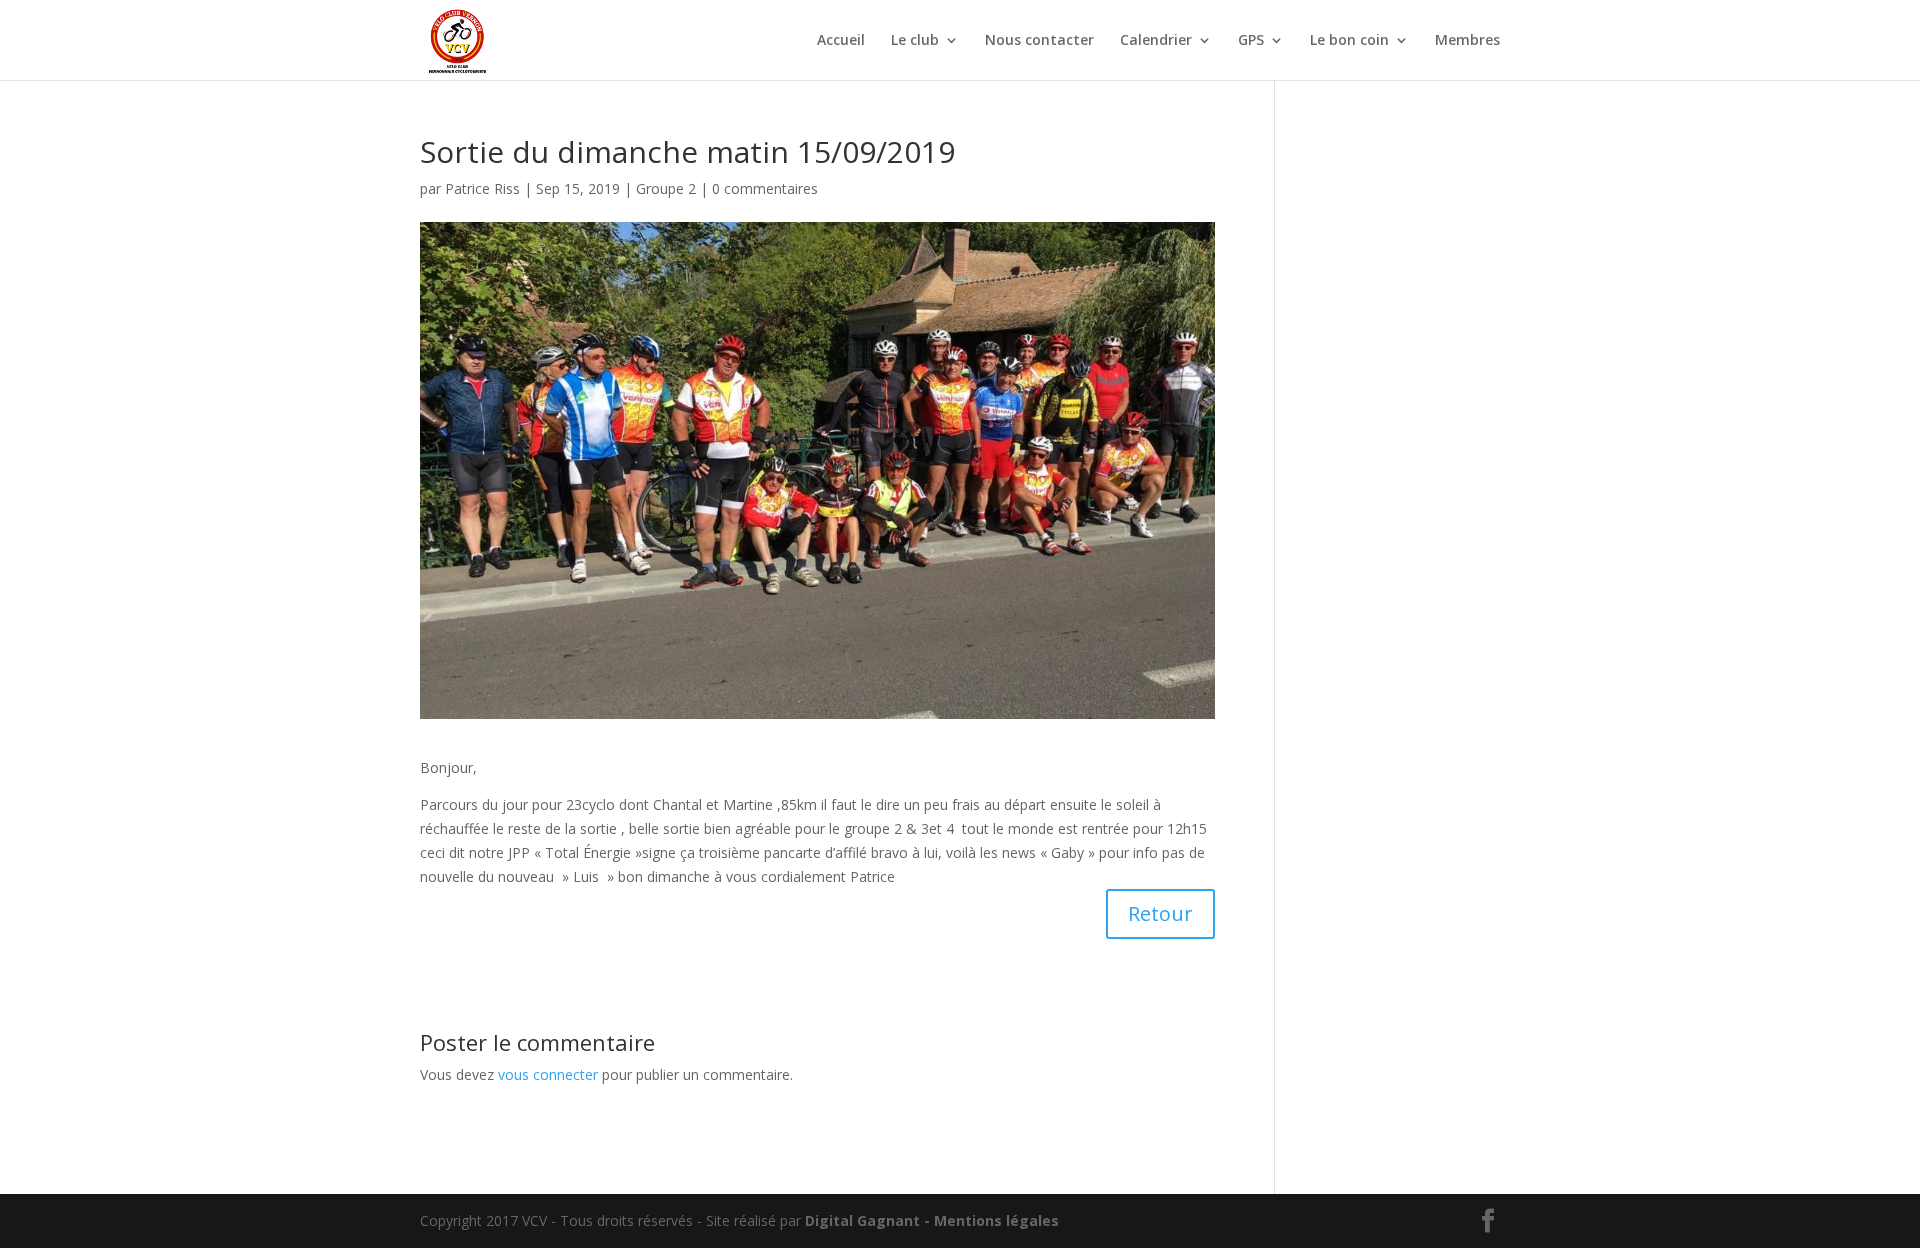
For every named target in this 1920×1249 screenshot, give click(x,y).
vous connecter (548, 1074)
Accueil (841, 41)
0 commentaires (765, 188)
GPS (1251, 41)
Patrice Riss (482, 188)
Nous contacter (1039, 41)
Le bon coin (1349, 41)
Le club (915, 41)
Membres (1467, 41)
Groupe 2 (666, 188)
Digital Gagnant (862, 1220)
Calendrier (1156, 41)
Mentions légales (996, 1220)
